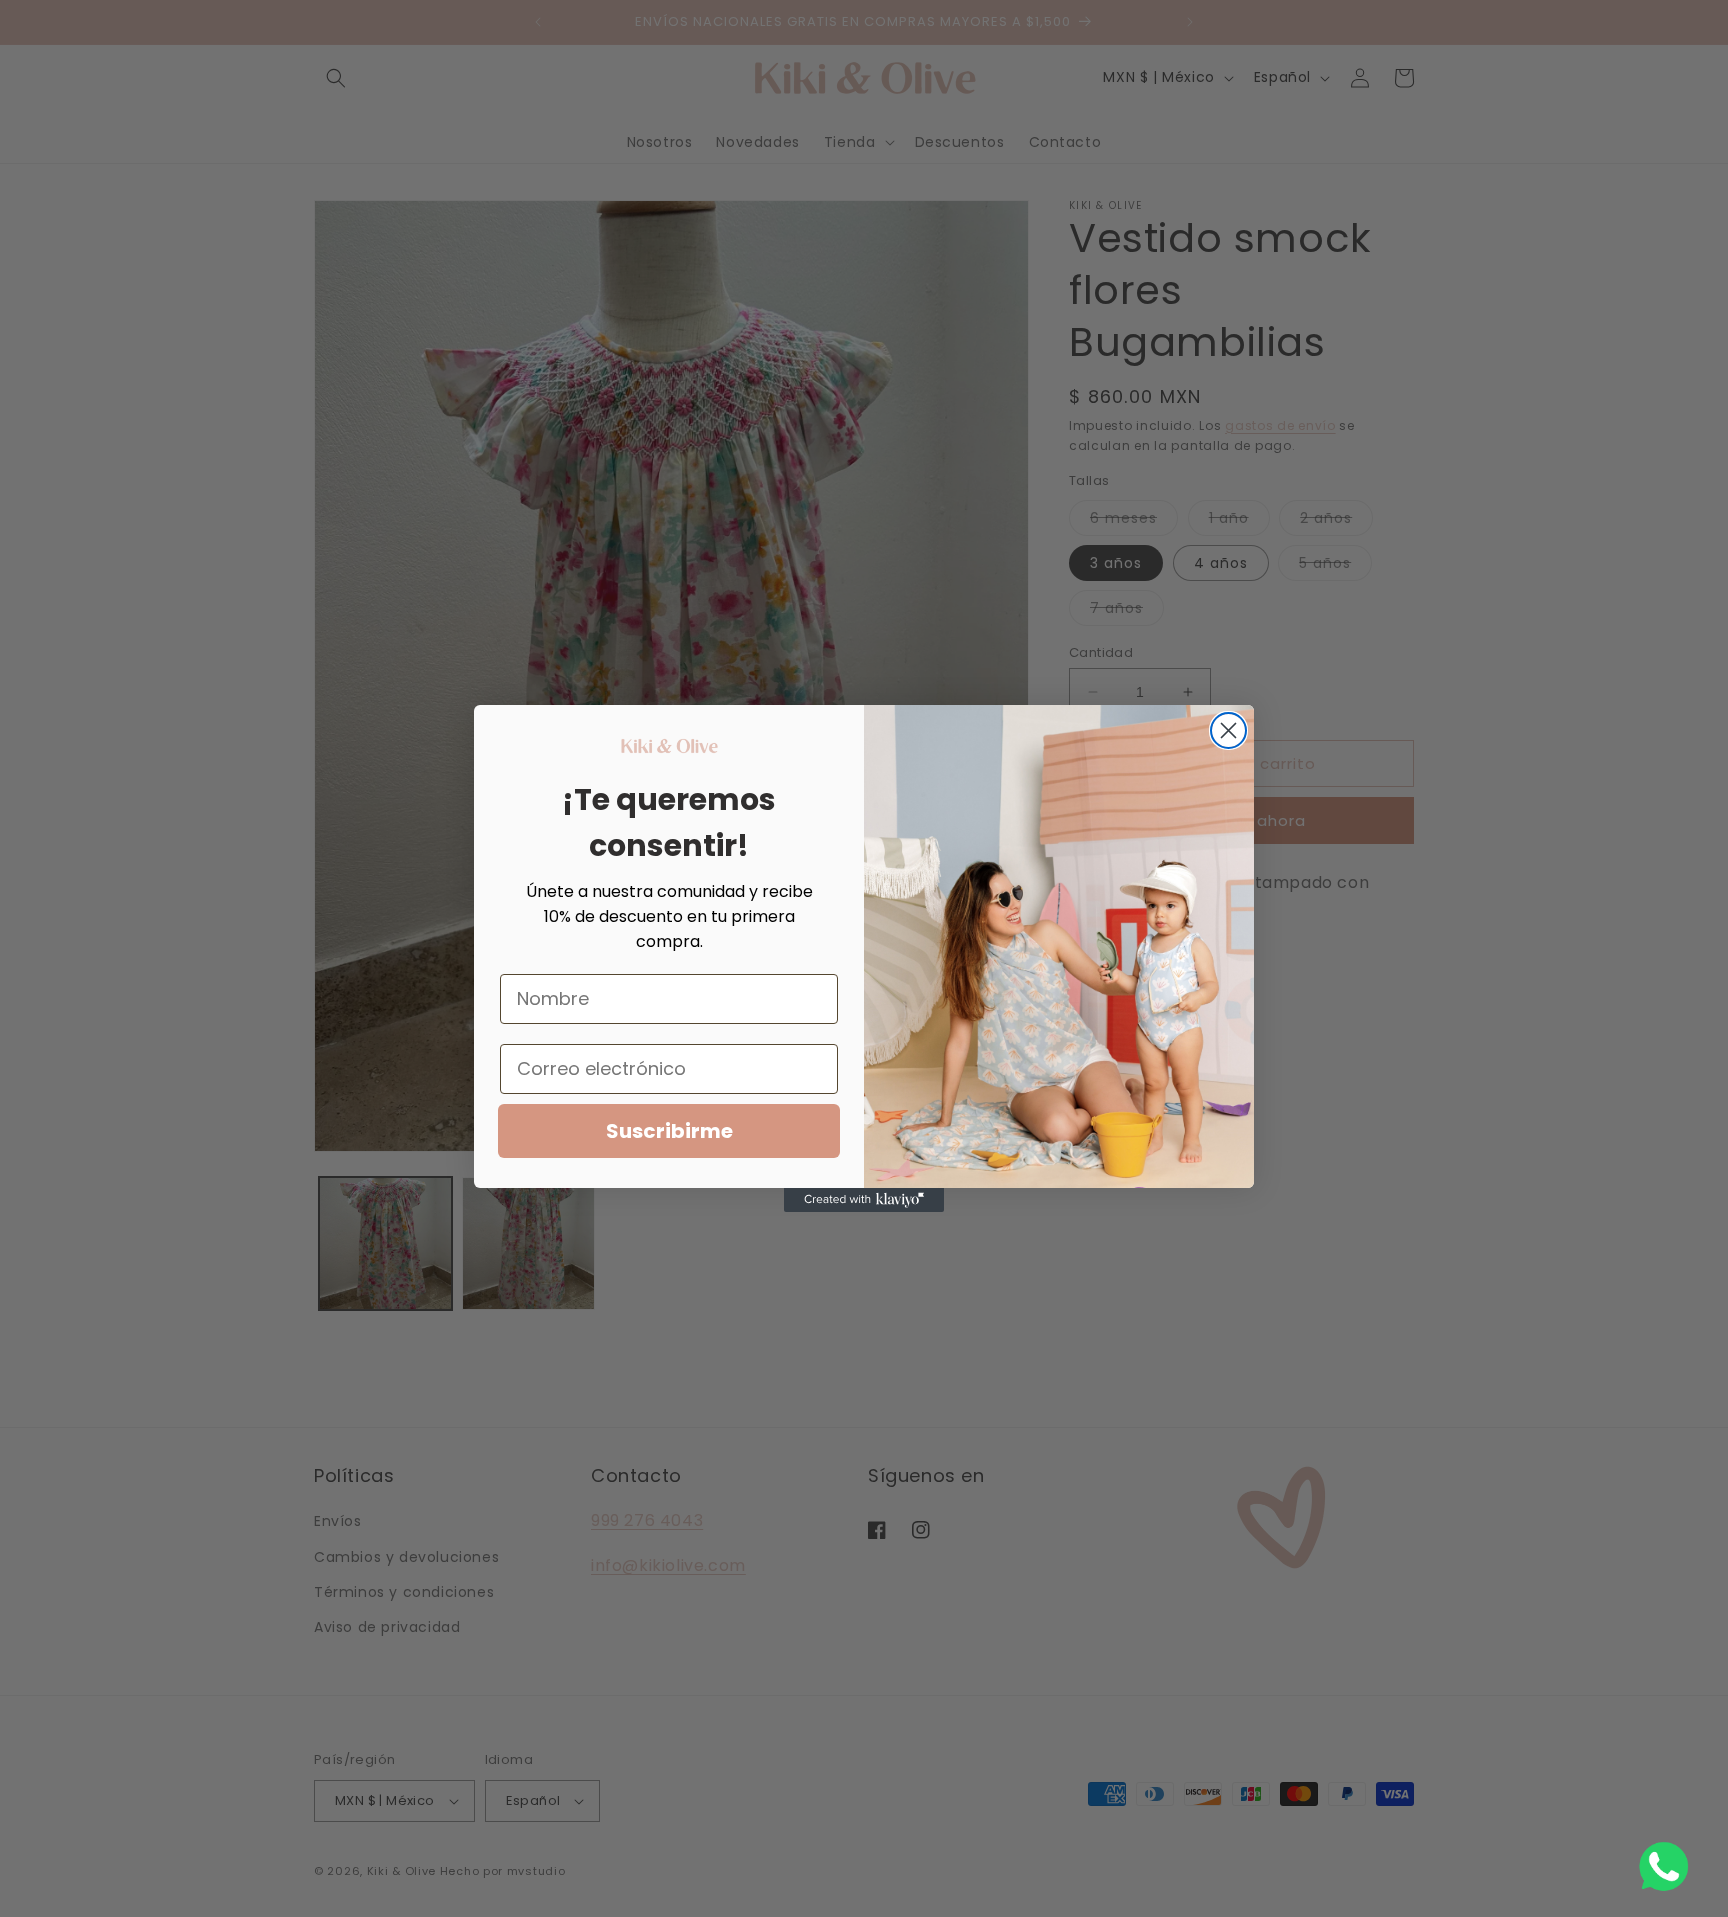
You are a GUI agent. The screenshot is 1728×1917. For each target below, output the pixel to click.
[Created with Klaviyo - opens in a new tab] (864, 1200)
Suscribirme (669, 1131)
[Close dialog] (1228, 730)
